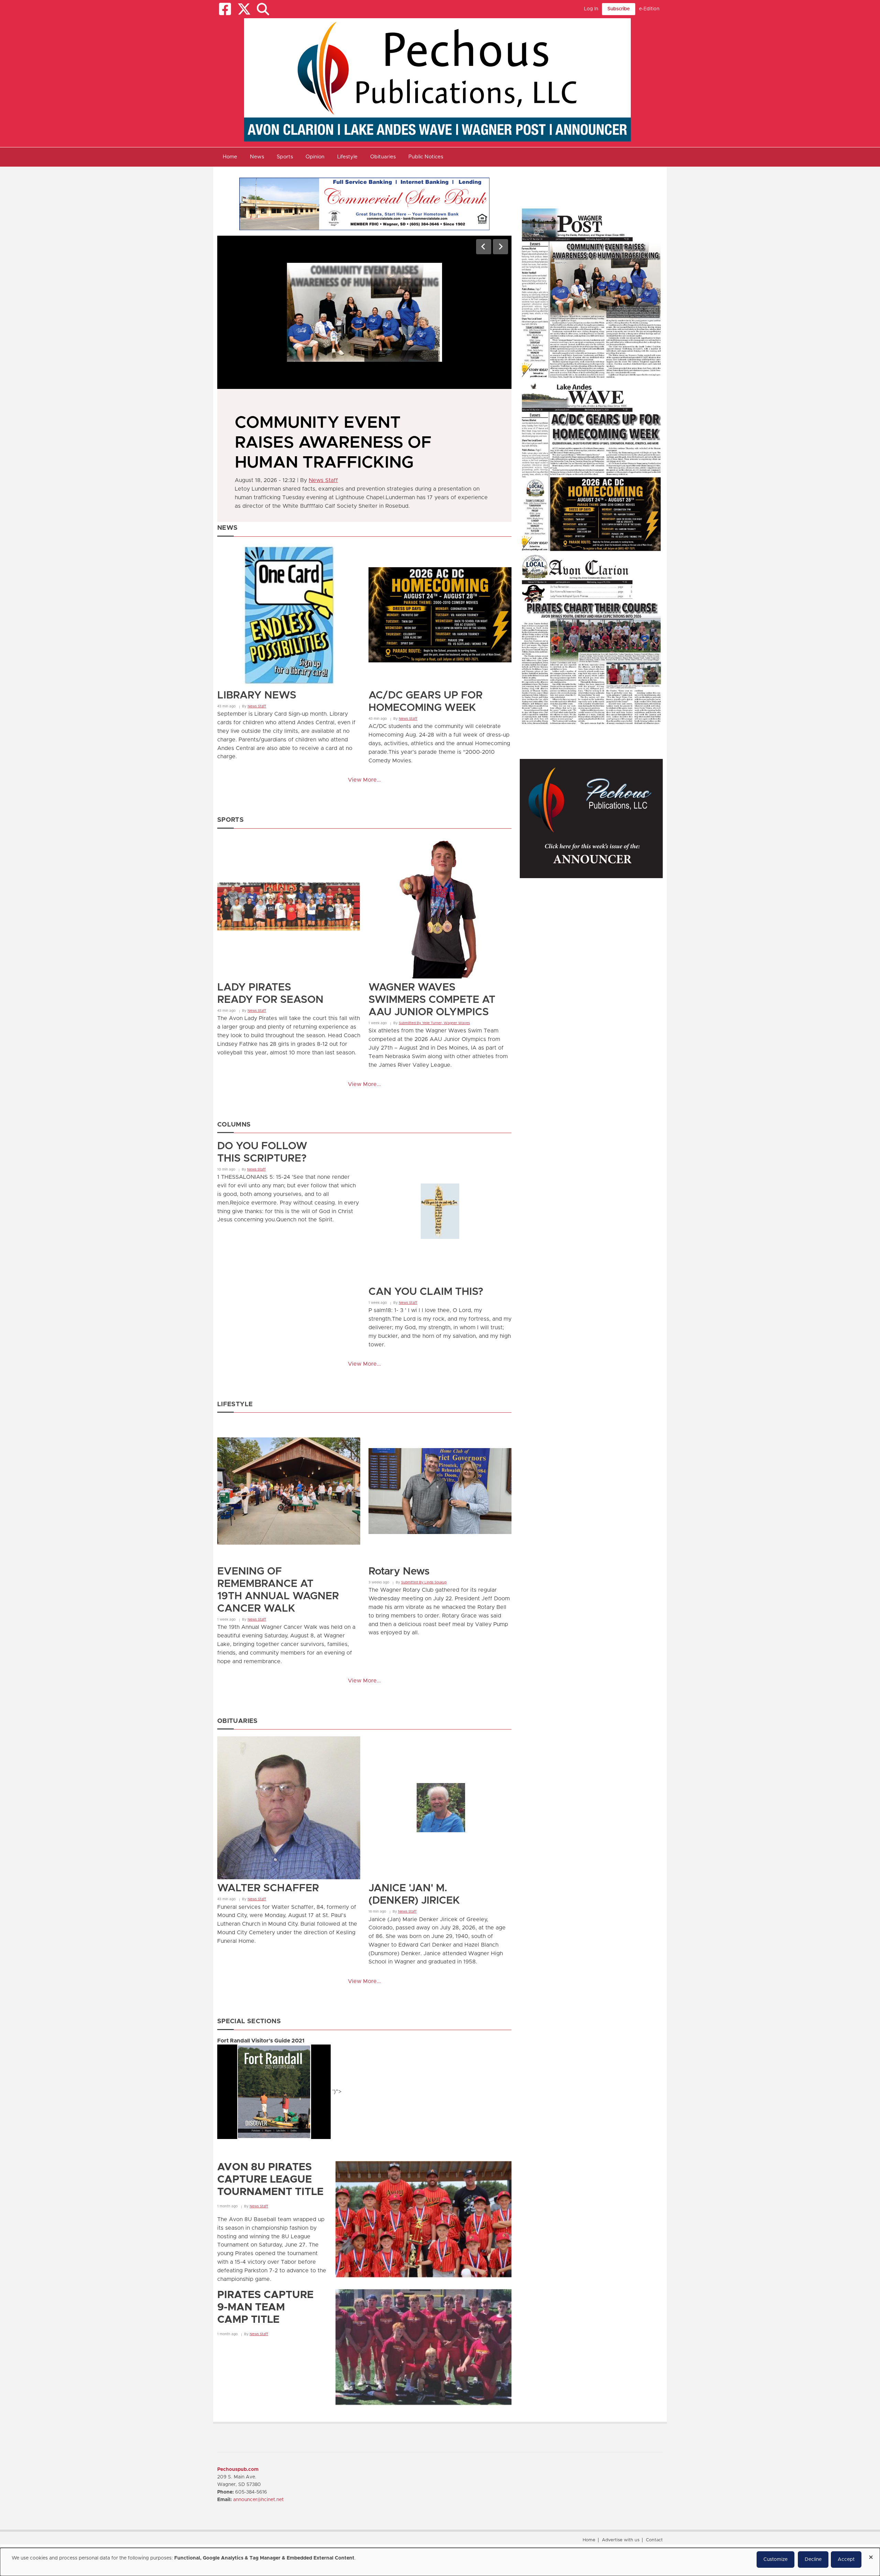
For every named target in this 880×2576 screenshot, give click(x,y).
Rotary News (399, 1571)
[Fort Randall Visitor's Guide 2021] (275, 2092)
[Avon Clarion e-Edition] (591, 639)
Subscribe (619, 9)
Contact (654, 2540)
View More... (364, 780)
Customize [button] (775, 2560)
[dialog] (440, 2562)
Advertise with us (621, 2540)
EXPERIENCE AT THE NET (338, 423)
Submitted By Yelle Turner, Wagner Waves (434, 1023)
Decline (813, 2560)
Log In (591, 9)
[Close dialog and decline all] (871, 2555)
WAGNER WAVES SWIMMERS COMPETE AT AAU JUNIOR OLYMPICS (432, 1000)
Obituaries (383, 157)
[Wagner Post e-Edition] (591, 293)
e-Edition (649, 9)
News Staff (323, 441)
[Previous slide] (484, 247)
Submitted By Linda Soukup (424, 1582)
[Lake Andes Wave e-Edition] (591, 466)
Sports (285, 157)
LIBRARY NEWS (257, 695)
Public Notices (426, 157)
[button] (263, 9)
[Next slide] (500, 247)
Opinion (315, 157)
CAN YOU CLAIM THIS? (426, 1292)
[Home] (437, 80)
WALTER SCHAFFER (268, 1888)
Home (230, 157)
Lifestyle (347, 157)
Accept (846, 2560)
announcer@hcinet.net (258, 2500)
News (257, 157)
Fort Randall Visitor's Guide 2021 (261, 2041)
